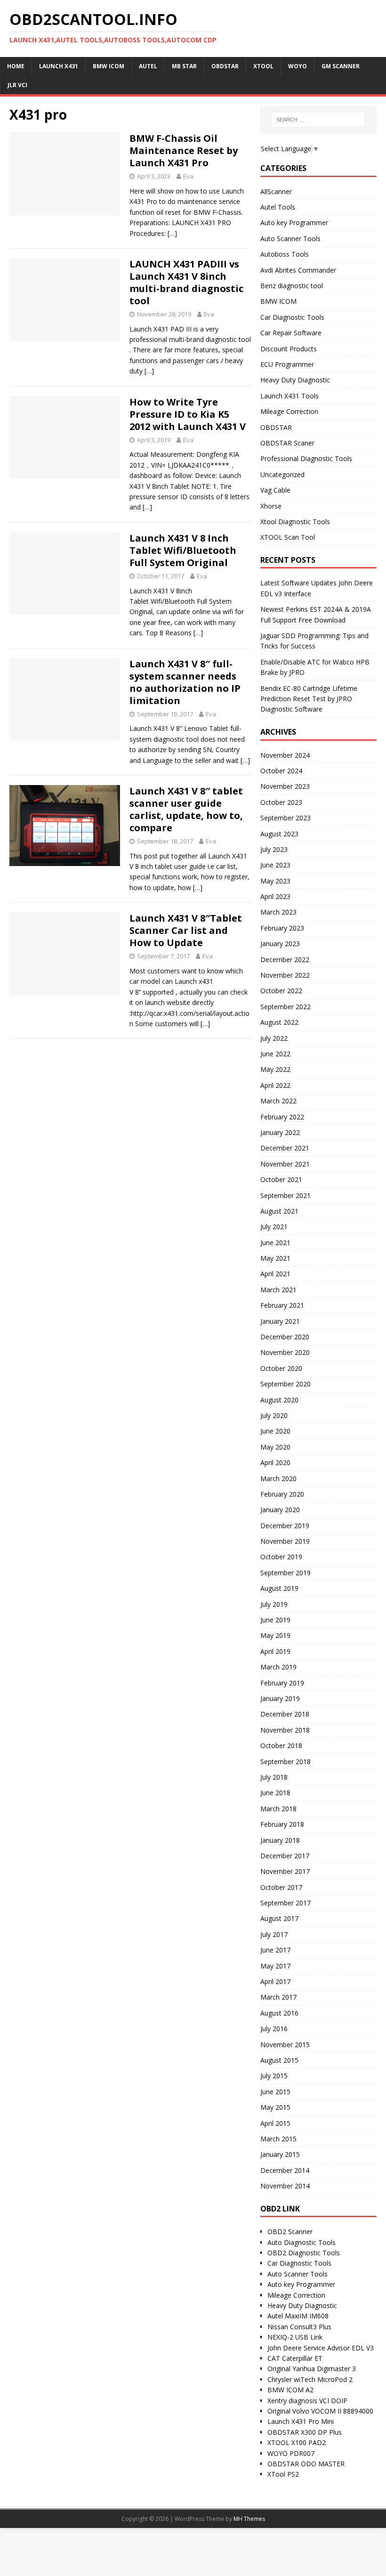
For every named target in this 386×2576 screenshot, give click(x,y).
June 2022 (275, 1054)
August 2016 (279, 2013)
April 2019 (275, 1651)
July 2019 (274, 1604)
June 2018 (275, 1793)
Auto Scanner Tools (290, 239)
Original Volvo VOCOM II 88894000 (320, 2411)
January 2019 (280, 1698)
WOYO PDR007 (291, 2453)
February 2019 (282, 1683)
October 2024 (281, 771)
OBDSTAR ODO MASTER (306, 2464)
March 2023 (278, 912)
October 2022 (281, 991)
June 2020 (275, 1431)
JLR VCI (17, 85)
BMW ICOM (278, 301)
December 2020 (285, 1337)
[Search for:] (318, 120)
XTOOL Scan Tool (288, 537)
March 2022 (278, 1101)
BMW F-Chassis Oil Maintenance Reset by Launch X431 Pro (184, 150)
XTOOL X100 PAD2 (297, 2442)
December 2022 (285, 960)
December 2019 (285, 1526)
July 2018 (274, 1777)
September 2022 (285, 1007)
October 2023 (281, 802)
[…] (172, 233)
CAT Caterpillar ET (295, 2358)
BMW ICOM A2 (290, 2390)
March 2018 (278, 1809)
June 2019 (275, 1620)
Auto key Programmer (294, 223)
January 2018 (280, 1840)
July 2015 (274, 2076)
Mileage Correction (289, 411)
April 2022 (275, 1085)
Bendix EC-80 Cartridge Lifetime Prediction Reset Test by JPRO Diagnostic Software (309, 699)
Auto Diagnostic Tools (302, 2242)
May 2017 (275, 1966)
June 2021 (275, 1243)
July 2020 (274, 1415)
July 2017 (274, 1934)
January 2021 (280, 1321)
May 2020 (275, 1447)
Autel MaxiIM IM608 (298, 2316)
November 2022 (285, 975)
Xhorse (271, 506)
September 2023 (285, 818)
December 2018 (285, 1714)
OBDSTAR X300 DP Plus (305, 2432)
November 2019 (285, 1541)
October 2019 (281, 1557)
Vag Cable (275, 490)
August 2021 (279, 1211)
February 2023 (282, 928)
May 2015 (275, 2107)
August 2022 (279, 1022)
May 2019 (275, 1635)
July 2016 (274, 2029)
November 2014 (285, 2186)
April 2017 (275, 1981)
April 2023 (275, 896)
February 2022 (282, 1117)
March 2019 (278, 1667)
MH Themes (249, 2519)
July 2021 (274, 1227)
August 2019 (279, 1588)
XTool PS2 (283, 2474)
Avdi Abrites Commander (298, 270)
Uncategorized (282, 474)
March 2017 (278, 1997)
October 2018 (281, 1746)
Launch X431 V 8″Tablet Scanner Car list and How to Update (186, 930)
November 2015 (285, 2045)
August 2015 (279, 2060)
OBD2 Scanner (290, 2232)
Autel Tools (278, 207)
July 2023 (274, 849)
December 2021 (285, 1148)
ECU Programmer (287, 364)
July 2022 (274, 1038)
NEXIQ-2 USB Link (295, 2337)
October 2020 (281, 1368)
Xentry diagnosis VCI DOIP (307, 2401)
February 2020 (282, 1494)
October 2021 (281, 1179)
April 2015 (275, 2123)
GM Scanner (341, 66)
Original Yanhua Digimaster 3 (312, 2369)
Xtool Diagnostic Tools (295, 522)
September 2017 (285, 1903)
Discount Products (289, 349)
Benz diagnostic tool (292, 286)
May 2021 (275, 1258)
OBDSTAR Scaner (287, 443)
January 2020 (280, 1510)
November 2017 (285, 1871)
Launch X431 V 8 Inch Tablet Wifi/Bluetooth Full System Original (183, 550)
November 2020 (285, 1352)
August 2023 (279, 834)
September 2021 (285, 1195)
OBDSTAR (276, 427)
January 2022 (280, 1132)
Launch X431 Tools (289, 396)
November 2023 (285, 786)
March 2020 (278, 1478)
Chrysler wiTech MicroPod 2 (310, 2379)
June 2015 (275, 2092)
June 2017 (275, 1950)
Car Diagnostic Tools (292, 317)
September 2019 (285, 1573)
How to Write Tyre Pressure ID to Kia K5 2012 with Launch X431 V (188, 414)
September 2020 (285, 1384)
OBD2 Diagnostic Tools (304, 2253)
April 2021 (275, 1274)
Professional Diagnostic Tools (306, 458)
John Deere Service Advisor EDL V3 (321, 2348)
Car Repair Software (291, 333)
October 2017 (281, 1887)
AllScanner (276, 191)
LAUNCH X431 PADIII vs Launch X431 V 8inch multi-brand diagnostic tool (186, 282)
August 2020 (279, 1400)
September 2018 (285, 1762)
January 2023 (280, 944)
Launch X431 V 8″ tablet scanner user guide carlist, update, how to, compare (186, 809)
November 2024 (285, 755)
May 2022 (275, 1069)
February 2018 (282, 1824)
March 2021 (278, 1290)
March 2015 (278, 2139)
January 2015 (280, 2154)
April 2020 (275, 1462)
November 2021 (285, 1164)
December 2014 (285, 2170)
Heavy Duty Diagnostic (295, 380)
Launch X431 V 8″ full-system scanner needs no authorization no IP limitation (185, 682)
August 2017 (279, 1918)
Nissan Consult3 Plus (299, 2327)
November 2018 (285, 1730)
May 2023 (275, 881)
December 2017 (285, 1856)
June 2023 (275, 865)
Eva (188, 176)
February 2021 (282, 1305)
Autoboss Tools (285, 254)
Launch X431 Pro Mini (301, 2421)
